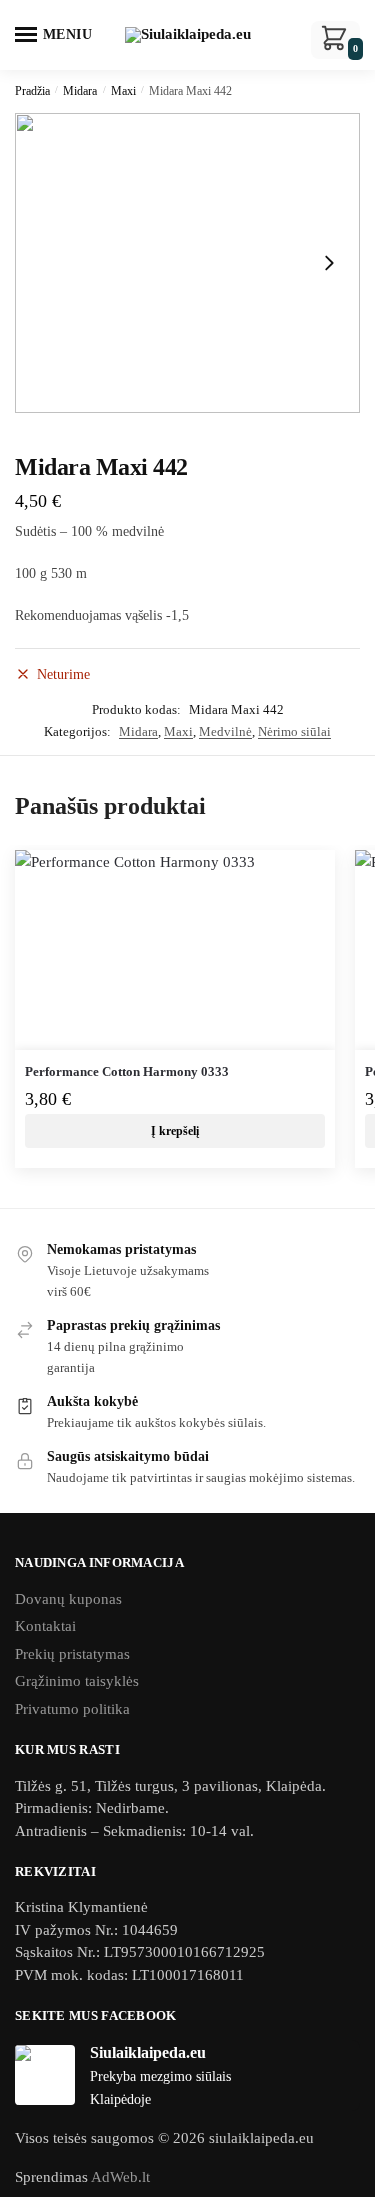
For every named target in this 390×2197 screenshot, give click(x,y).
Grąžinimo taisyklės (77, 1681)
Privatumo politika (72, 1709)
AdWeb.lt (120, 2177)
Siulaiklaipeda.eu (148, 2052)
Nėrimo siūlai (294, 731)
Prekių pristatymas (72, 1654)
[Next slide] (329, 263)
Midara (80, 91)
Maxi (123, 91)
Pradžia (32, 91)
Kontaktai (45, 1626)
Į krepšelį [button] (175, 1131)
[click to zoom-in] (187, 263)
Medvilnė (225, 731)
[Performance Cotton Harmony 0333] (175, 950)
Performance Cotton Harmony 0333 (127, 1071)
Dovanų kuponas (68, 1599)
